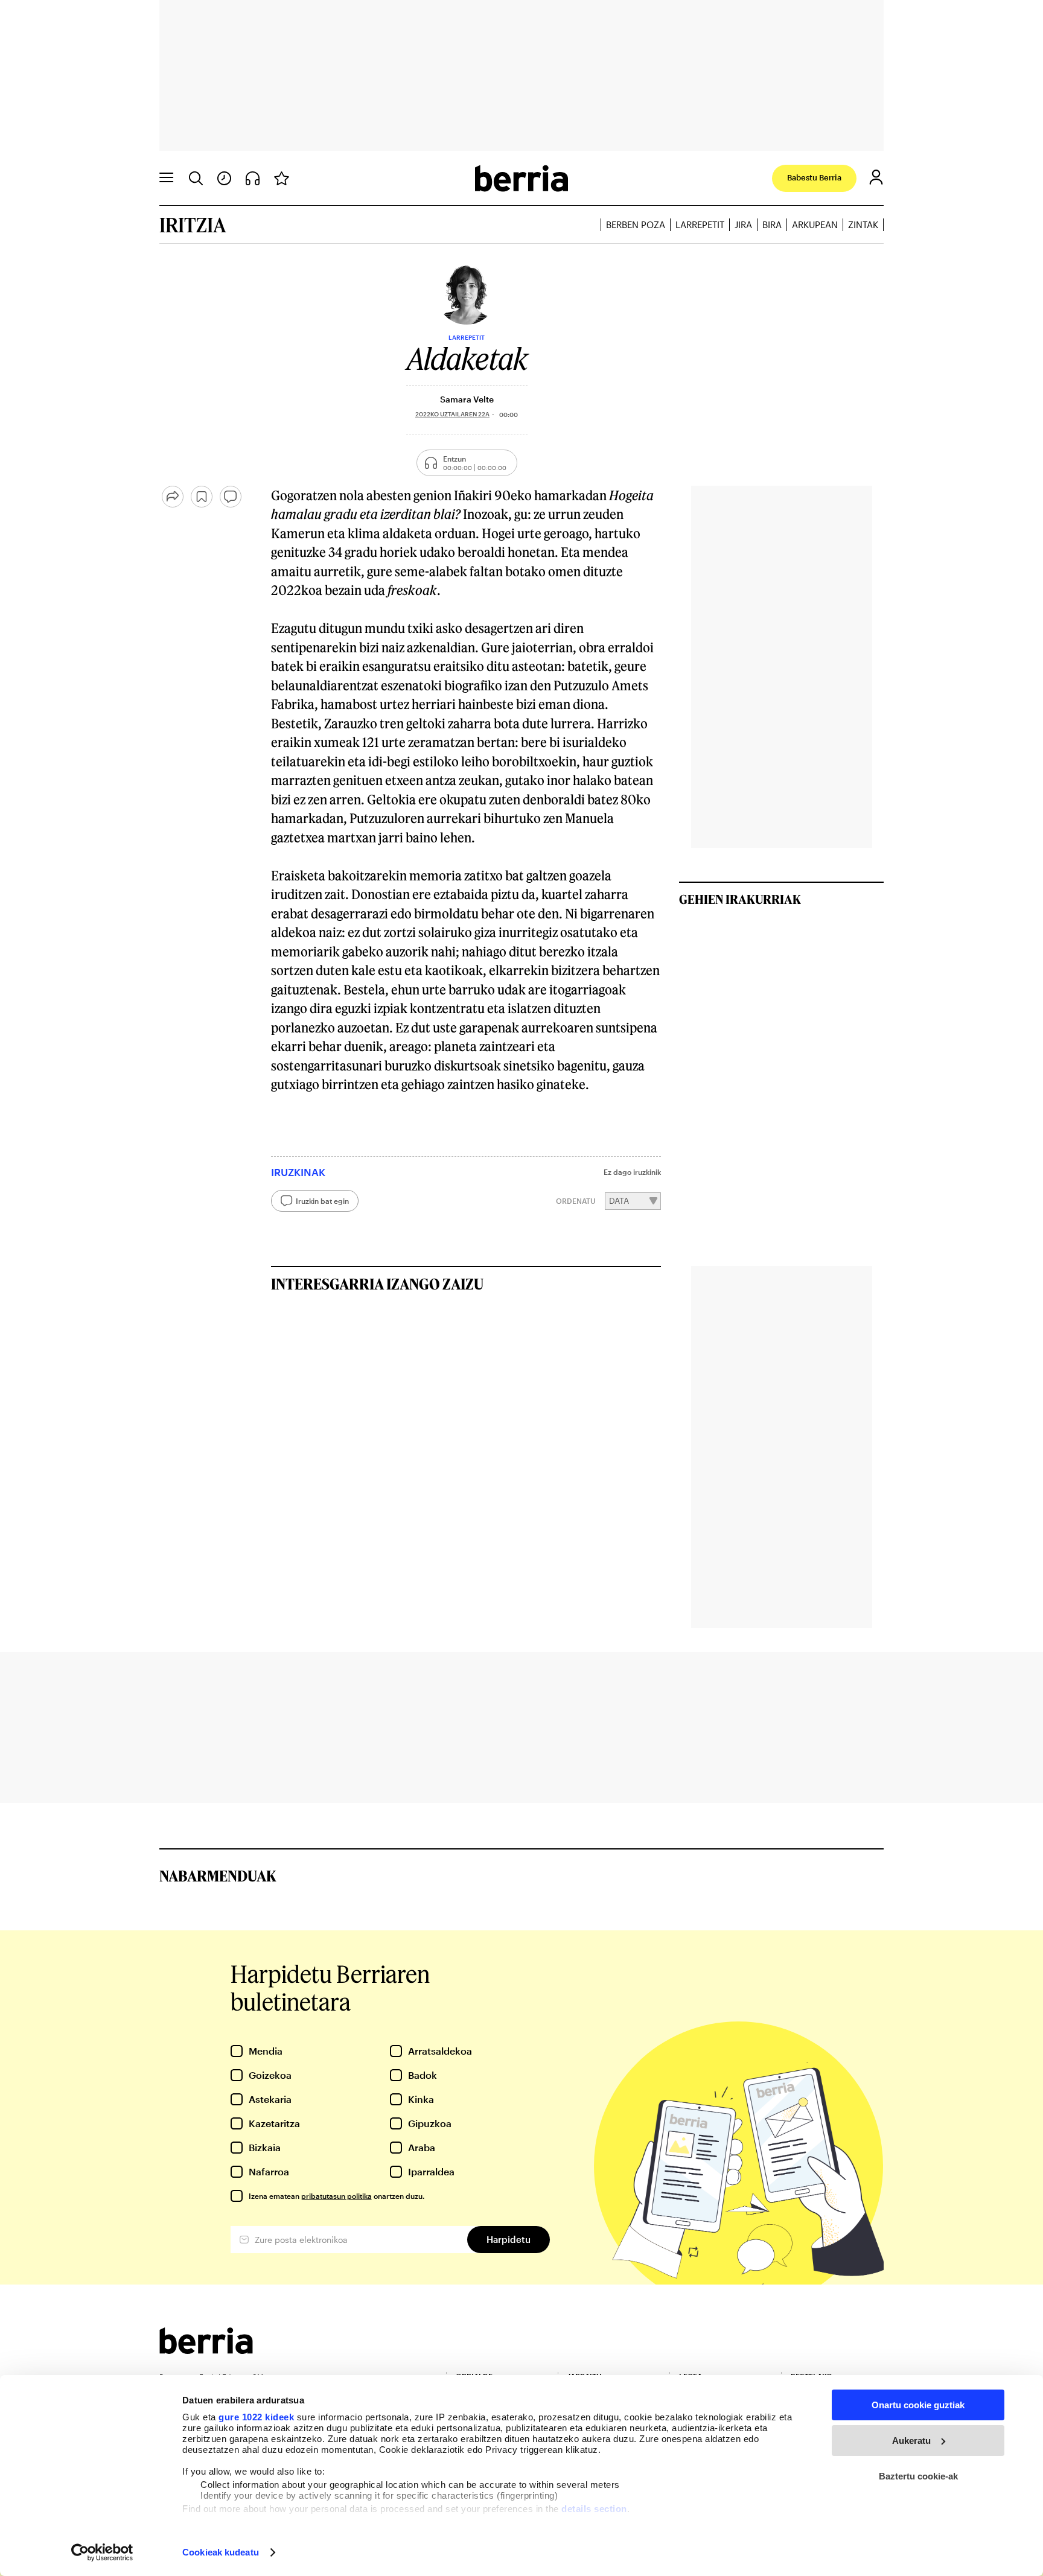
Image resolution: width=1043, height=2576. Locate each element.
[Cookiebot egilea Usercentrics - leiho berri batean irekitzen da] (102, 2552)
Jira (743, 224)
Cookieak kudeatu (221, 2552)
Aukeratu (911, 2441)
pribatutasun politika (337, 2196)
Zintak (863, 224)
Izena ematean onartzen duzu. (337, 2196)
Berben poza (636, 224)
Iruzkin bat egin (322, 1201)
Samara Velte (467, 399)
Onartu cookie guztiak (918, 2405)
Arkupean (815, 224)
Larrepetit (700, 224)
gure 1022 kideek (256, 2417)
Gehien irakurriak (740, 899)
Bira (772, 224)
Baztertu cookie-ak (918, 2476)
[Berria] (206, 2350)
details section (594, 2509)
